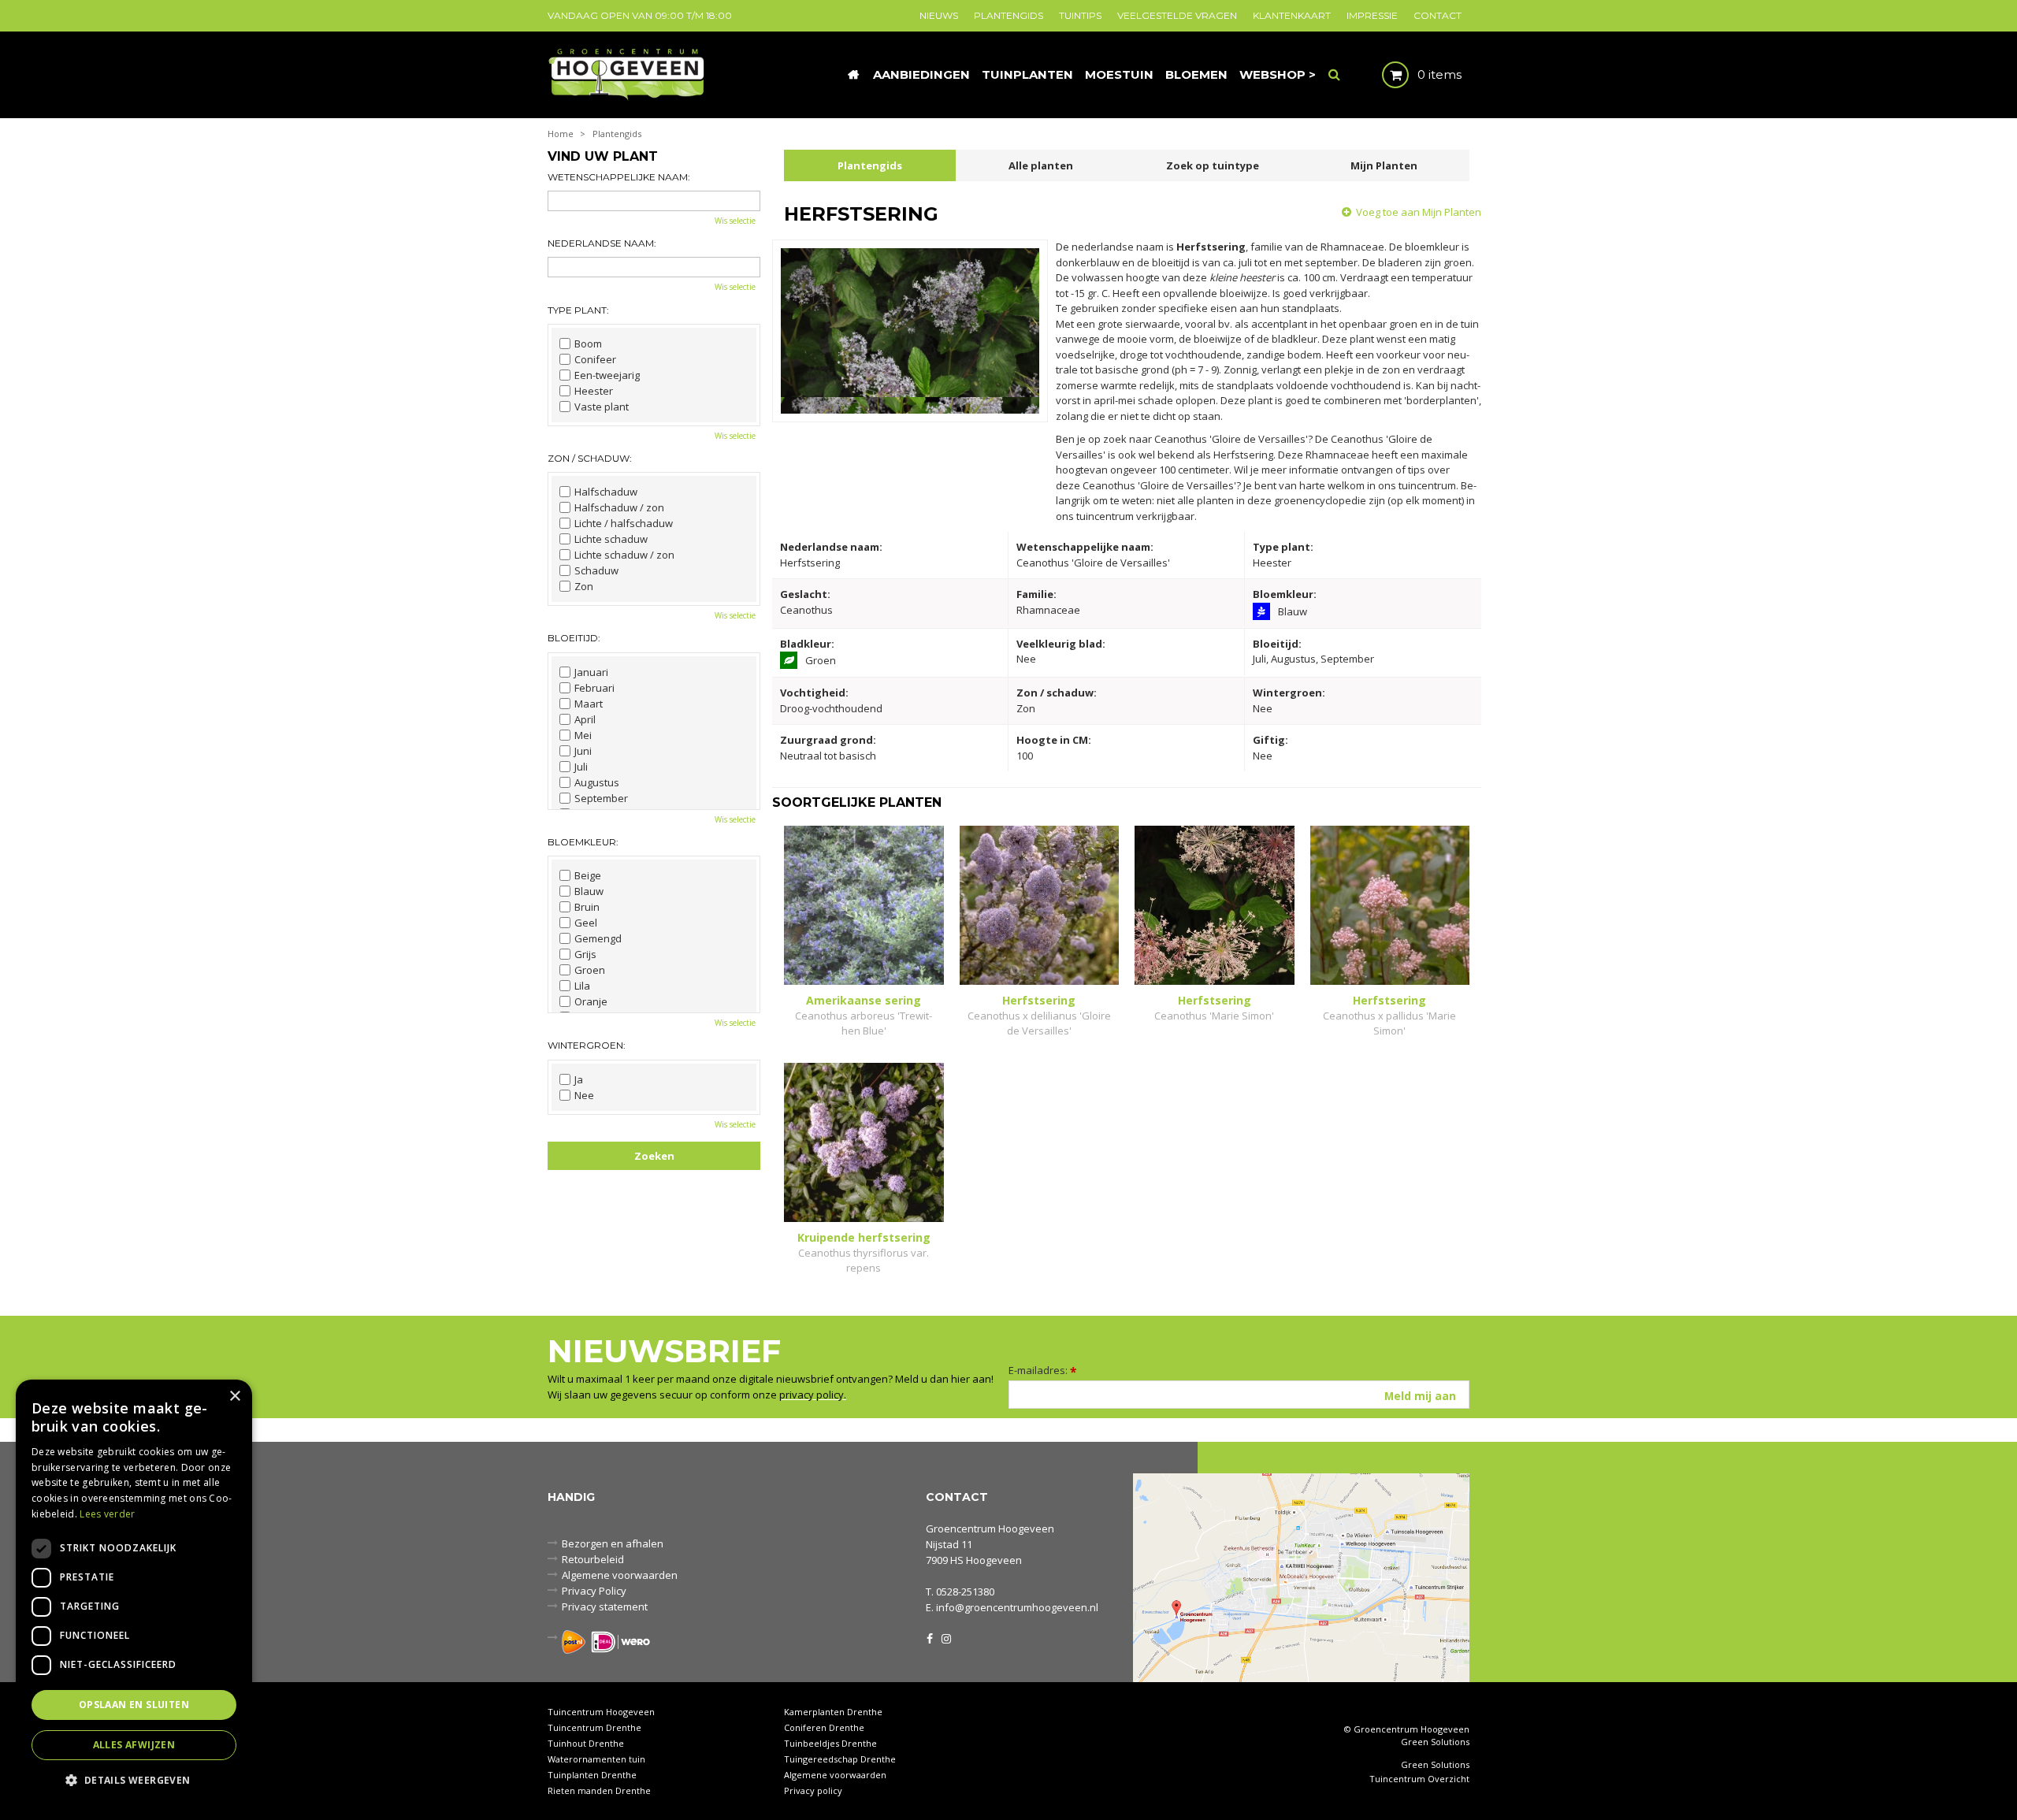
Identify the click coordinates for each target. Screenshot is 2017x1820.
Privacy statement (605, 1606)
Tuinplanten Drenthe (592, 1775)
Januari (591, 672)
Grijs (585, 954)
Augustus (597, 782)
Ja (579, 1079)
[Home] (853, 75)
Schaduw (596, 570)
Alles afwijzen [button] (134, 1745)
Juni (583, 751)
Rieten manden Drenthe (599, 1790)
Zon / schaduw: (590, 458)
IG (945, 1637)
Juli (581, 767)
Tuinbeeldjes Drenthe (830, 1743)
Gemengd (598, 938)
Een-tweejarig (607, 375)
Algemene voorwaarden (620, 1575)
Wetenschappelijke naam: (619, 177)
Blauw (589, 891)
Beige (588, 875)
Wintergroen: (587, 1045)
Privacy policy (813, 1790)
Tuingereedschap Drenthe (840, 1759)
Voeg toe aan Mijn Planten (1419, 212)
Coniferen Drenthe (824, 1727)
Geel (586, 923)
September (601, 798)
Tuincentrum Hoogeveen (601, 1712)
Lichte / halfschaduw (624, 523)
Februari (594, 688)
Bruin (587, 907)
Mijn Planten (1384, 165)
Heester (594, 391)
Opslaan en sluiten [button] (134, 1705)
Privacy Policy (594, 1591)
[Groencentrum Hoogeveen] (628, 73)
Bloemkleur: (583, 842)
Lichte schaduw (611, 539)
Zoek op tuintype (1213, 165)
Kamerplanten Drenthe (833, 1712)
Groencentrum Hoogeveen (990, 1528)
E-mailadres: (1043, 1370)
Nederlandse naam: (602, 243)
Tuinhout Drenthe (586, 1743)
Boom (588, 344)
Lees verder (107, 1514)
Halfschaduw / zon (619, 507)
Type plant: (578, 310)
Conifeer (595, 359)
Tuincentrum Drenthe (594, 1727)
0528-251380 (965, 1592)
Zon (584, 586)
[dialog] (134, 1592)
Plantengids (870, 165)
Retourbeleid (593, 1559)
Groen (590, 970)
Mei (583, 735)
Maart (589, 704)
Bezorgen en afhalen (613, 1543)
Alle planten (1041, 165)
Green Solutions (1435, 1742)
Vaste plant (602, 407)
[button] (134, 1779)
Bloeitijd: (574, 638)
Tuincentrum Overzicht (1419, 1779)
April (585, 719)
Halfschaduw (606, 492)
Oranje (591, 1001)
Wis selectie (735, 221)
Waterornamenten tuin (596, 1759)
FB (930, 1637)
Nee (584, 1095)
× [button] (234, 1397)
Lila (582, 986)
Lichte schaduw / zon (624, 555)
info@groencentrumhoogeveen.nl (1017, 1607)
